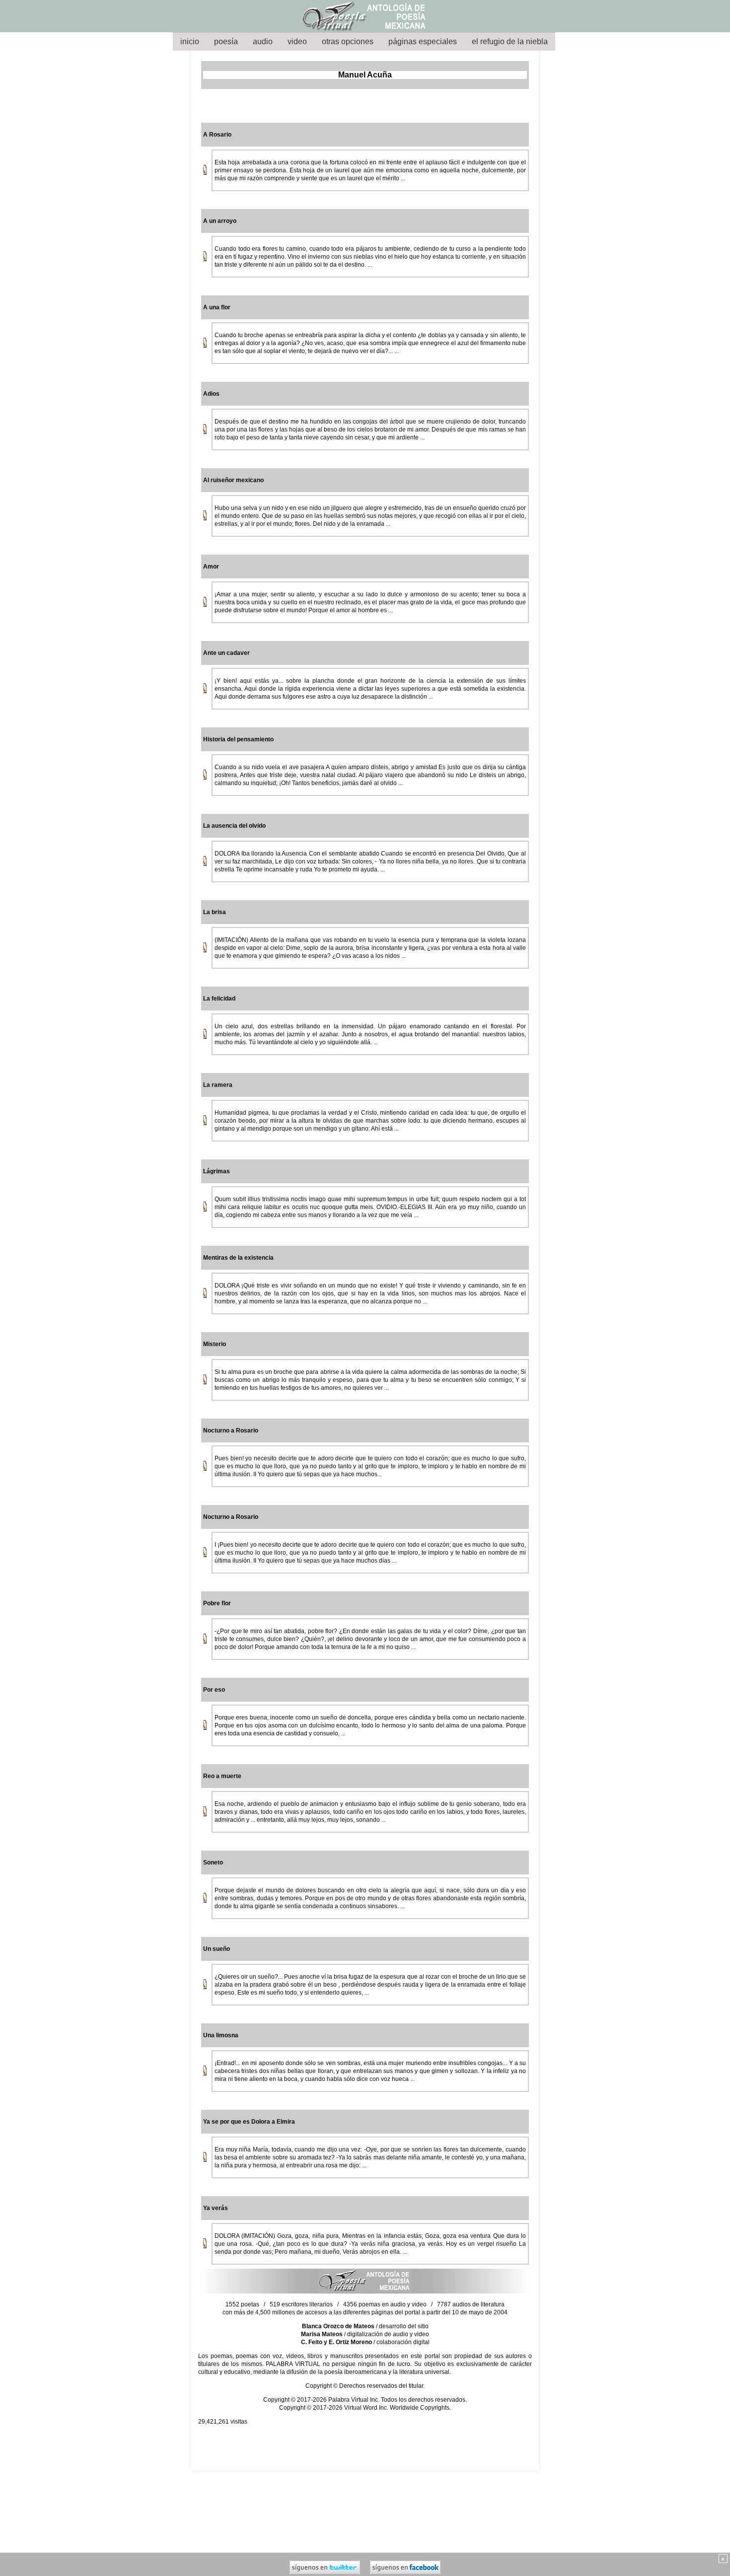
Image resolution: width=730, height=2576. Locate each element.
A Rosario (217, 135)
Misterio (215, 1344)
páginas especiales (423, 41)
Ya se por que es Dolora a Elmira (249, 2122)
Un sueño (217, 1949)
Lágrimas (217, 1171)
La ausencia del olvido (234, 826)
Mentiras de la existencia (238, 1258)
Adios (211, 394)
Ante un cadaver (226, 653)
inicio (190, 41)
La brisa (215, 912)
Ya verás (216, 2208)
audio (263, 41)
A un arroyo (220, 221)
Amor (211, 567)
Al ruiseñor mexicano (233, 480)
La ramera (218, 1085)
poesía (226, 41)
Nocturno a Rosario (231, 1431)
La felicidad (219, 999)
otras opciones (348, 41)
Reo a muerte (222, 1776)
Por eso (214, 1690)
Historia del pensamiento (238, 739)
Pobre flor (217, 1603)
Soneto (213, 1862)
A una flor (217, 307)
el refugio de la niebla (510, 41)
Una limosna (221, 2035)
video (297, 41)
